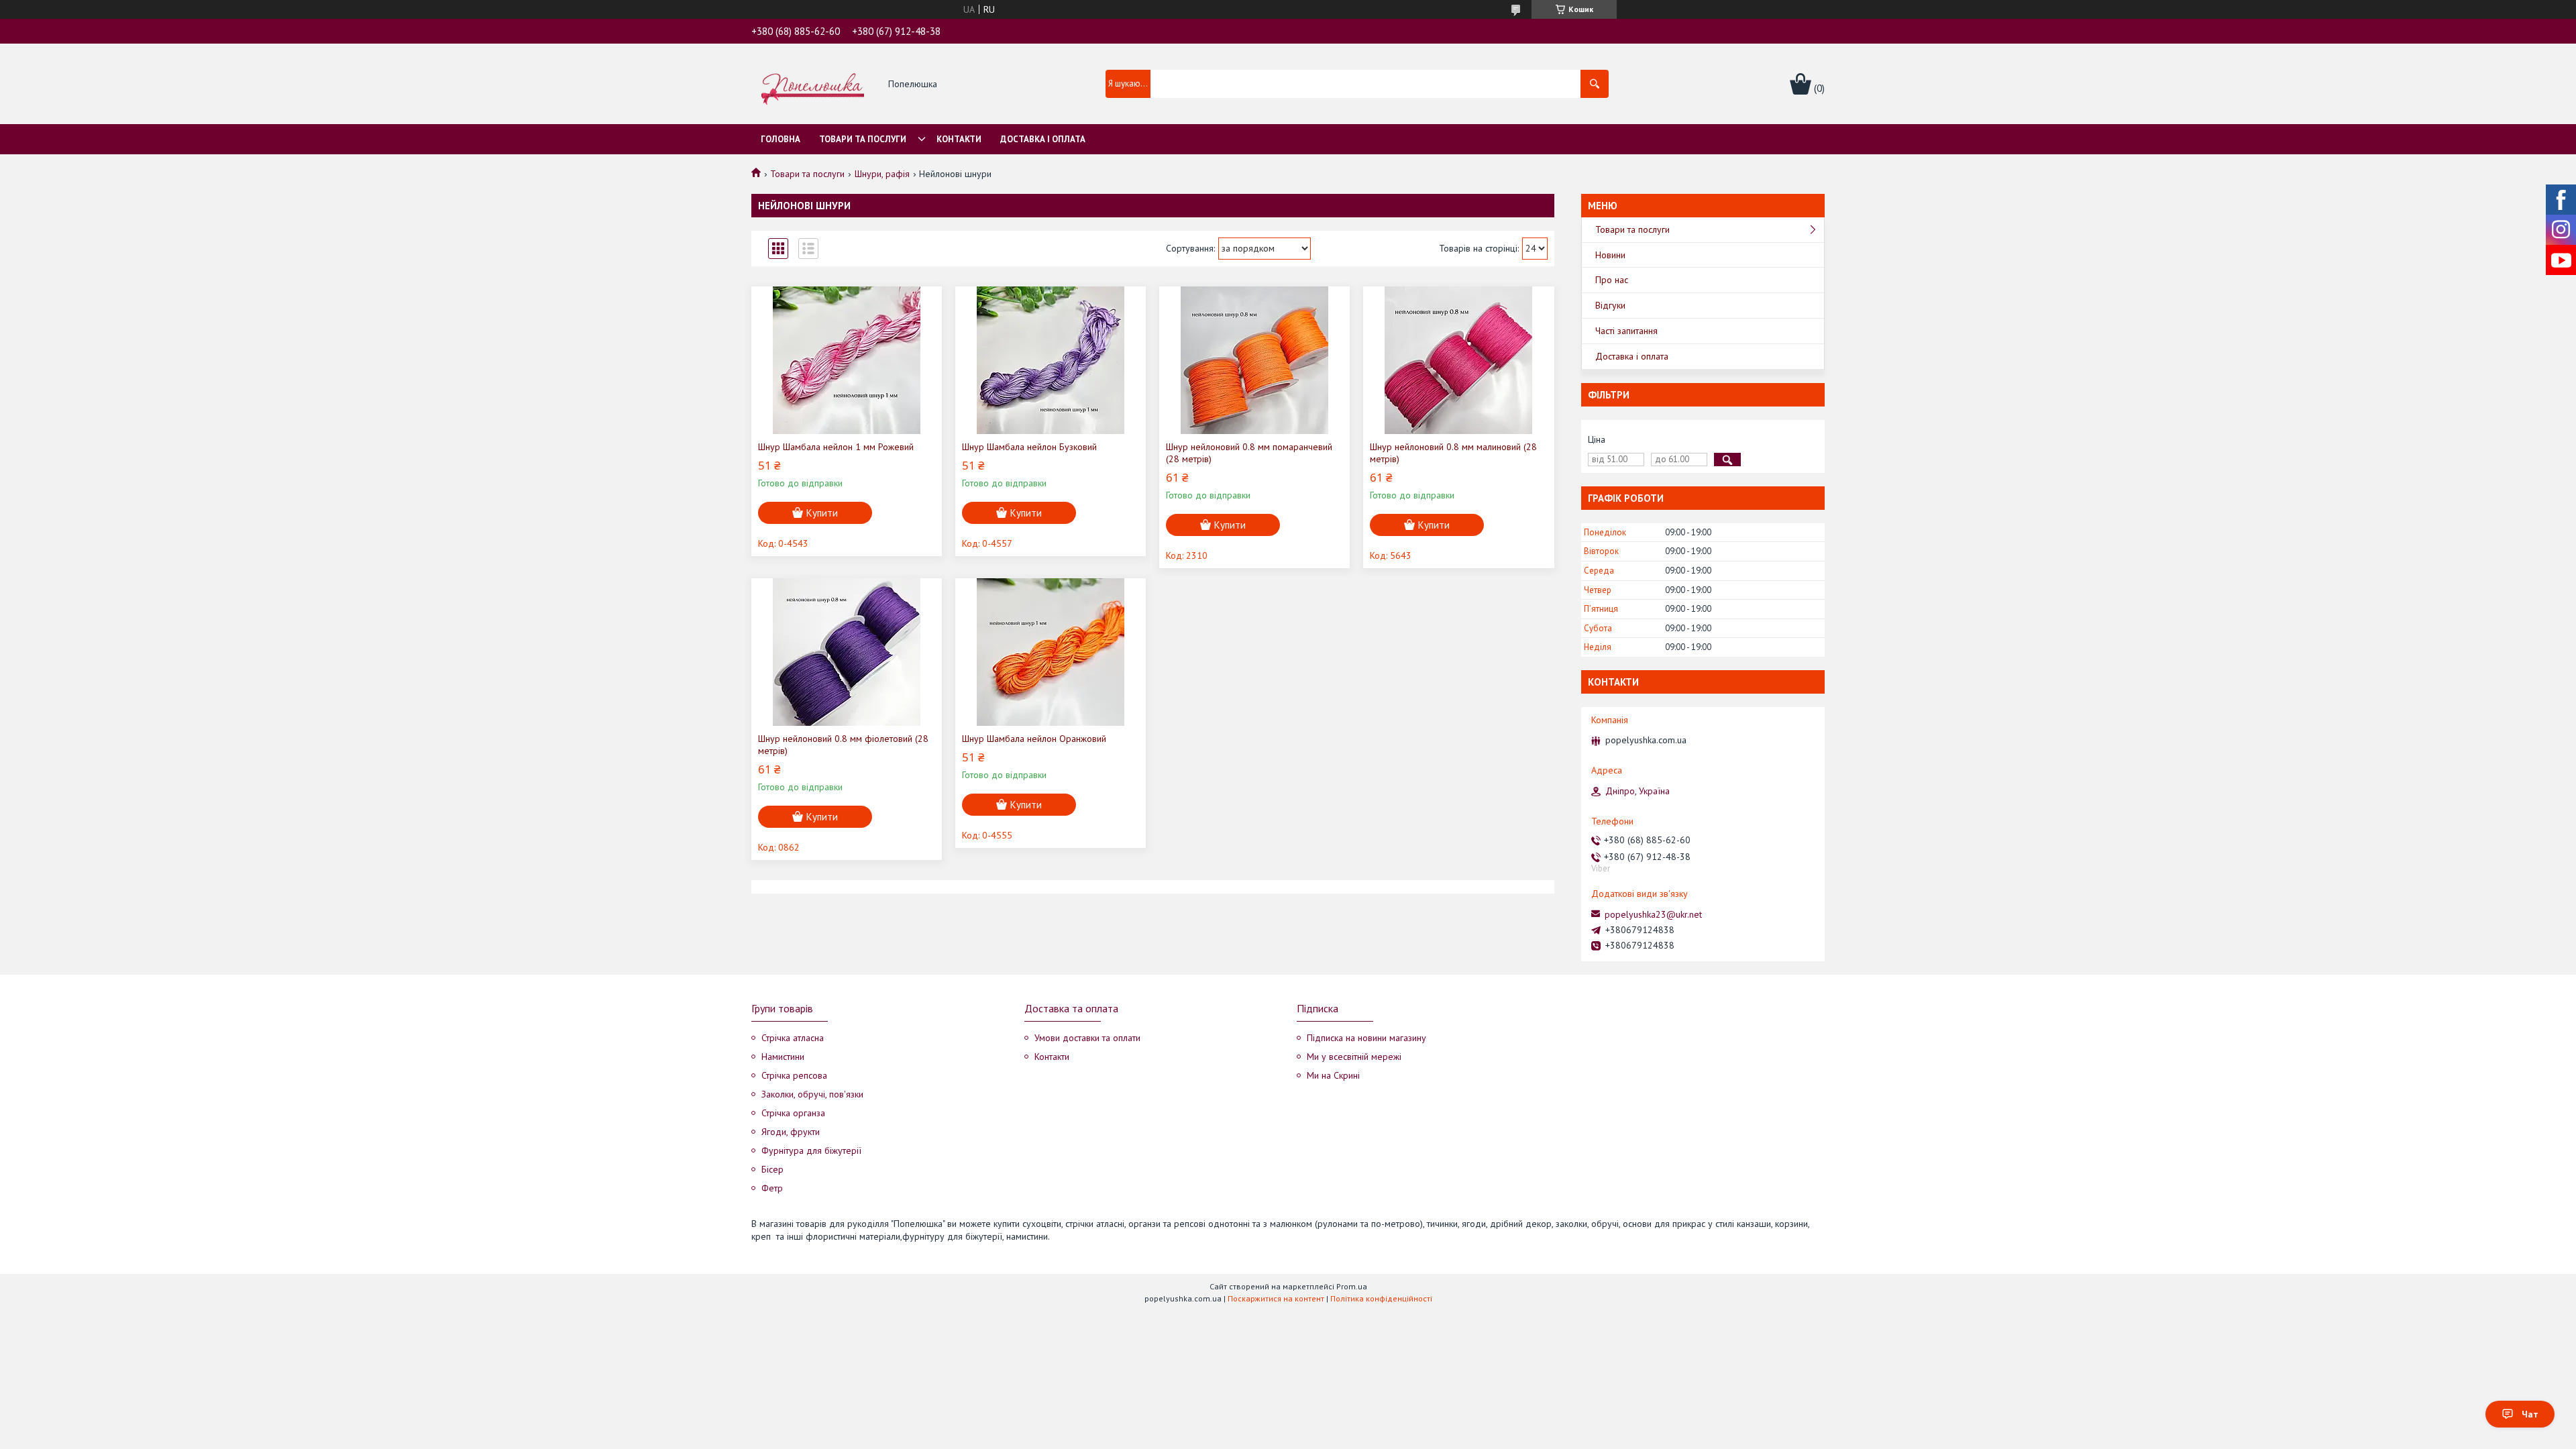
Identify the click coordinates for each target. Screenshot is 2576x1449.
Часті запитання (1626, 331)
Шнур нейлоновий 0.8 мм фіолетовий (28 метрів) (843, 745)
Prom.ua (1352, 1286)
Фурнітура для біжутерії (811, 1150)
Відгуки (1610, 305)
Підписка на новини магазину (1366, 1038)
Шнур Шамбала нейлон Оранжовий (1034, 739)
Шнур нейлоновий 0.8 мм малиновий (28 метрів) (1453, 453)
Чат (2530, 1414)
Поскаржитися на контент (1276, 1298)
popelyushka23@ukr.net (1653, 914)
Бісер (772, 1169)
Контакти (959, 139)
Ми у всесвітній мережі (1354, 1057)
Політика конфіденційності (1381, 1298)
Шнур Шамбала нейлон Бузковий (1029, 447)
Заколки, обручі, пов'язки (812, 1094)
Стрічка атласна (793, 1038)
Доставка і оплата (1043, 139)
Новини (1610, 255)
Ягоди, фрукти (791, 1132)
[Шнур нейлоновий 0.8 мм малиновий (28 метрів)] (1458, 360)
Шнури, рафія (882, 174)
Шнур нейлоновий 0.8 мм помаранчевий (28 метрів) (1249, 453)
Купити (822, 513)
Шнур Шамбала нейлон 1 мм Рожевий (836, 447)
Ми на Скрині (1333, 1075)
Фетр (772, 1188)
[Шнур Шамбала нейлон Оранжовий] (1051, 652)
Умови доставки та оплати (1087, 1038)
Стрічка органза (793, 1113)
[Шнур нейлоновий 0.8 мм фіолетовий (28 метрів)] (847, 652)
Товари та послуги (863, 139)
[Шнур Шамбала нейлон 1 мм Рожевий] (847, 360)
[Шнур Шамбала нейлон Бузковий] (1051, 360)
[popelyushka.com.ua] (813, 85)
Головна (781, 139)
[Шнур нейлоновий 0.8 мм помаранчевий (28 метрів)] (1254, 360)
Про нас (1612, 280)
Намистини (783, 1057)
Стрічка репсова (794, 1075)
